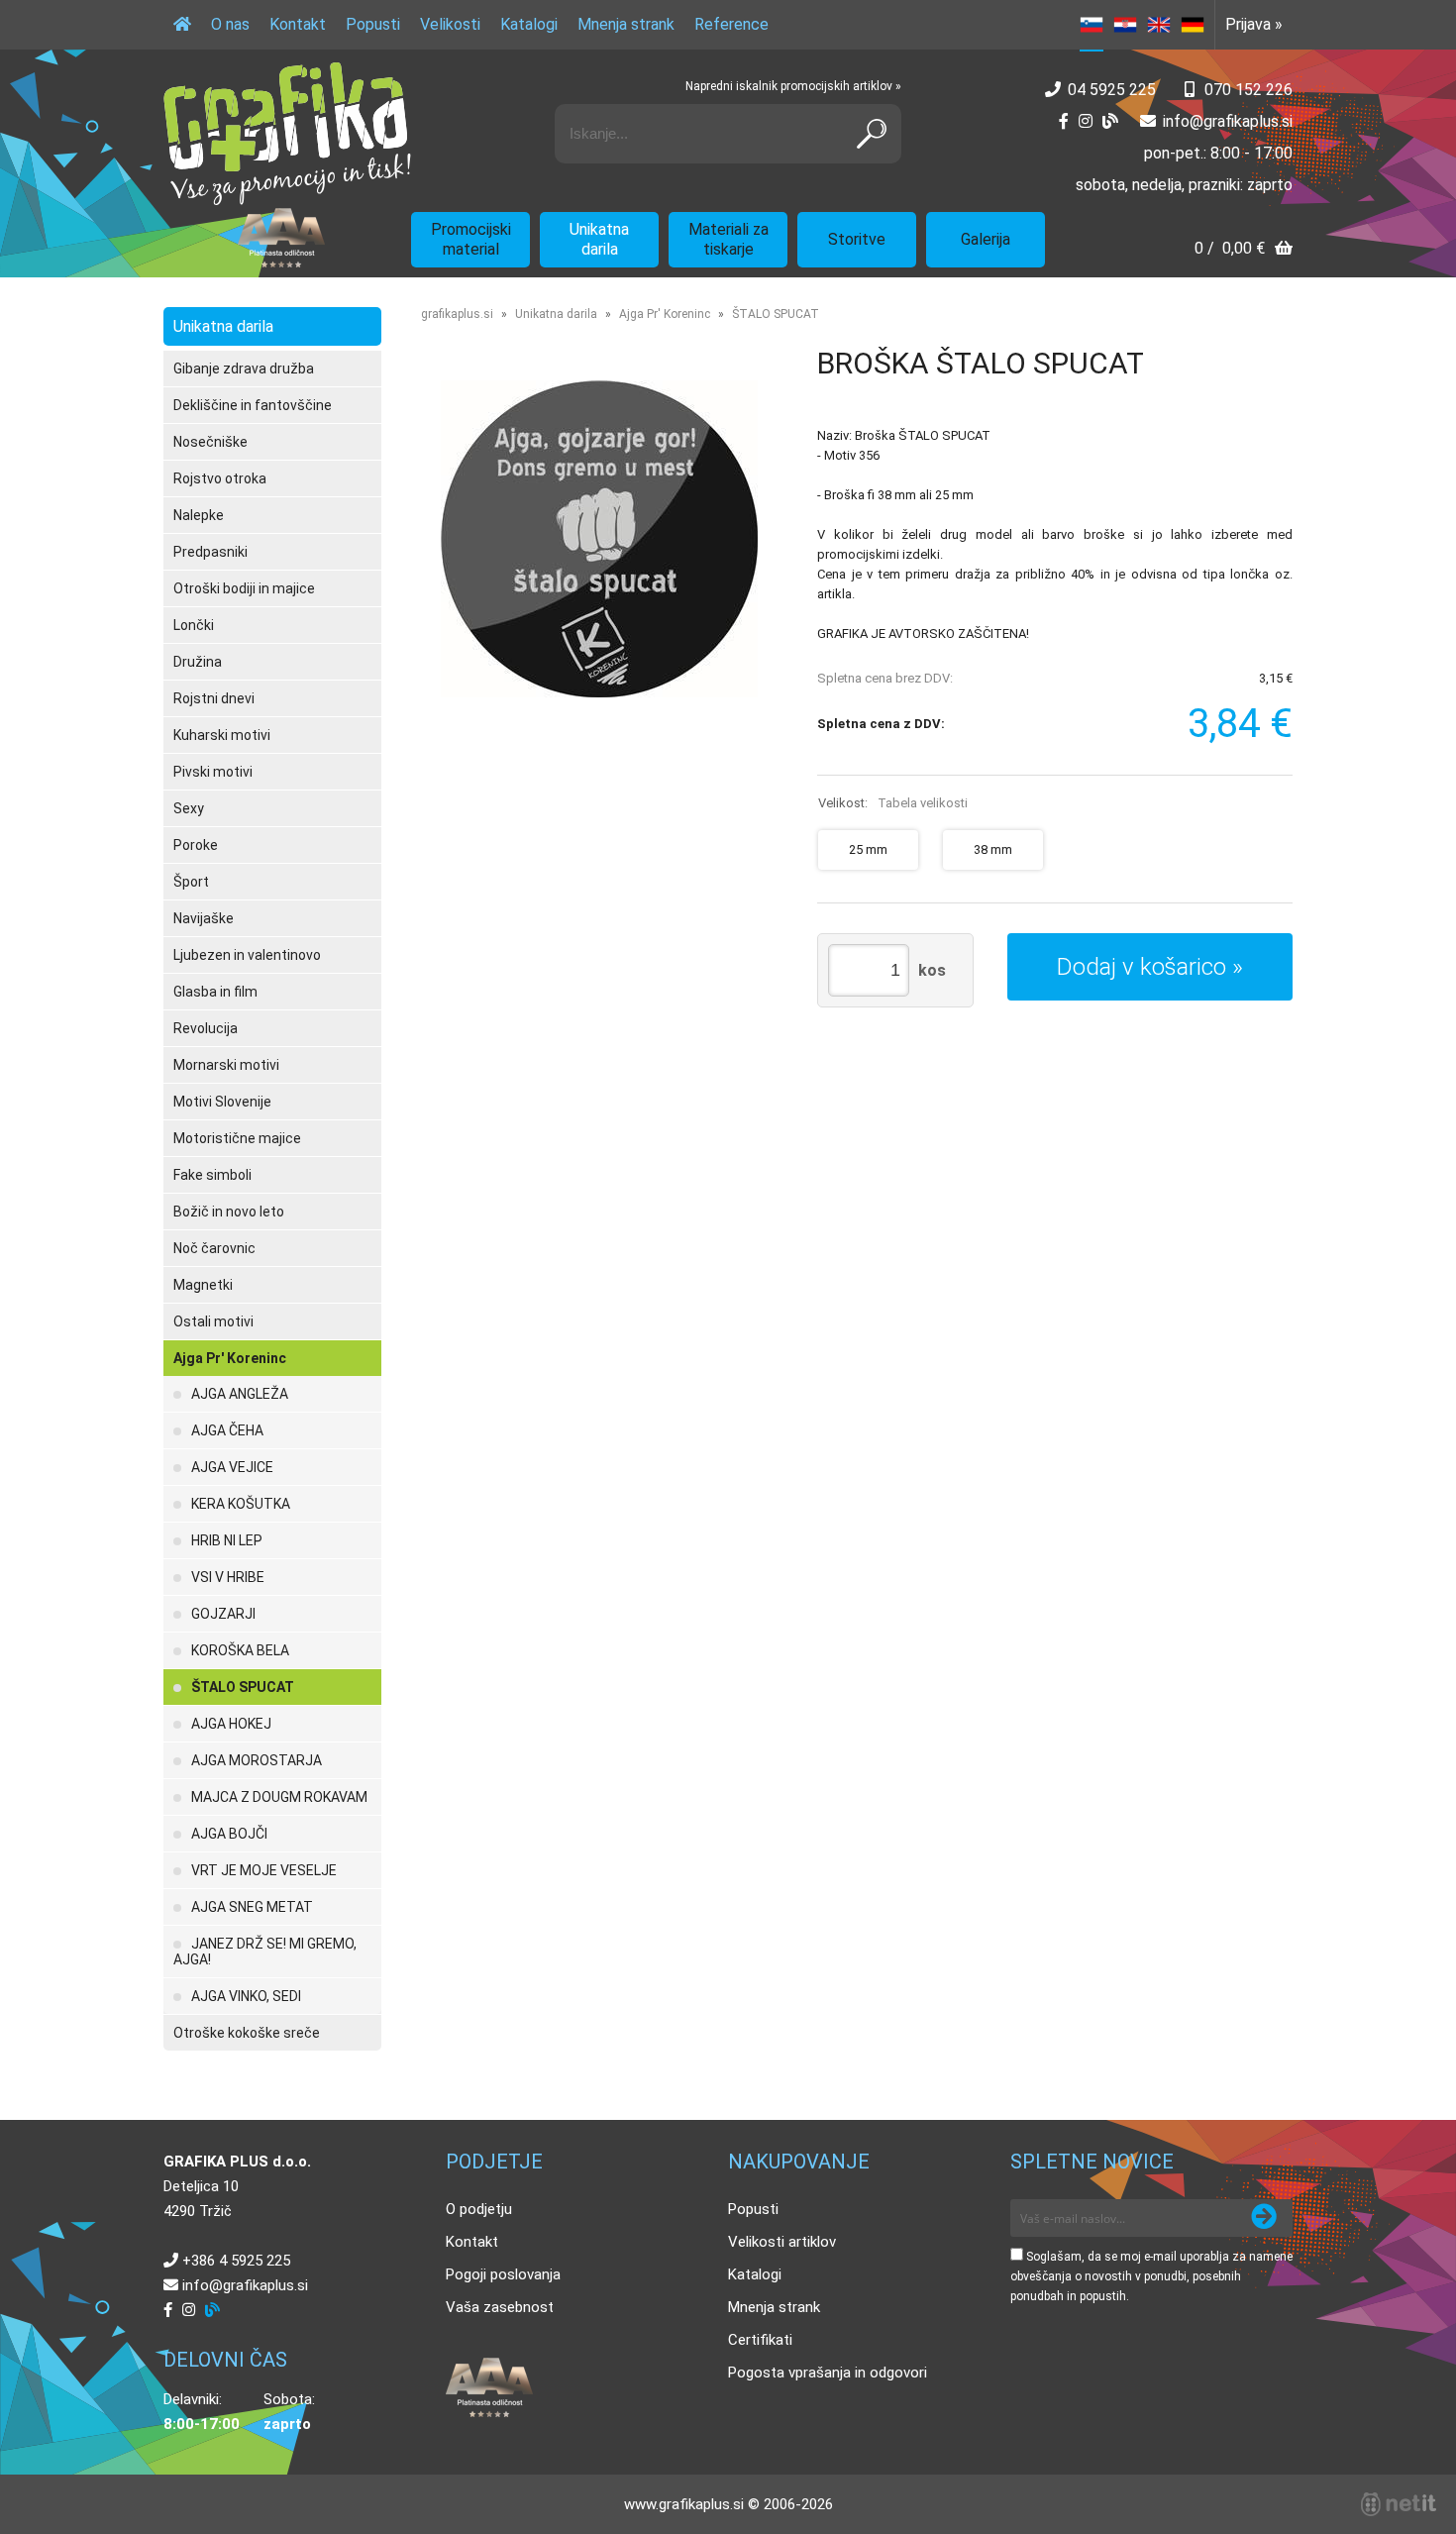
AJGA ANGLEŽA (240, 1394)
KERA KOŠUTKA (241, 1504)
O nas (230, 24)
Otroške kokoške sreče (247, 2033)
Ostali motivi (213, 1321)
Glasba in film (215, 992)
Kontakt (298, 24)
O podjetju (479, 2209)
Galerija (986, 239)
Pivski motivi (213, 772)
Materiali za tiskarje (728, 239)
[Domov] (182, 25)
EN (1159, 25)
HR (1125, 25)
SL (1092, 25)
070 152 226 (1248, 90)
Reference (731, 24)
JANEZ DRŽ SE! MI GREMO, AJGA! (265, 1952)
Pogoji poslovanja (503, 2274)
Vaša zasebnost (500, 2307)
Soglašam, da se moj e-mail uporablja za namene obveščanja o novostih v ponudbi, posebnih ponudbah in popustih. (1151, 2276)
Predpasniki (210, 552)
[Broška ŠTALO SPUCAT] (599, 539)
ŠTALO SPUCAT (243, 1687)
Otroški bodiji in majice (244, 588)
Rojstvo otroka (220, 478)
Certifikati (760, 2340)
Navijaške (204, 918)
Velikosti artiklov (782, 2242)
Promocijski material (471, 239)
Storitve (857, 239)
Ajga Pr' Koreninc (230, 1358)
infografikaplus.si (1228, 121)
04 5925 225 (1112, 90)
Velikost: (893, 803)
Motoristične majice (237, 1138)
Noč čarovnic (214, 1248)
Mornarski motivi (226, 1065)
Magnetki (203, 1285)
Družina (198, 662)
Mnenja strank (626, 24)
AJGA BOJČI (229, 1834)
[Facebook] (1064, 121)
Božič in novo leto (229, 1212)
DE (1193, 25)
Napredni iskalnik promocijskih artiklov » (793, 86)
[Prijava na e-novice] (1264, 2218)
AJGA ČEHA (227, 1430)
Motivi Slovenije (222, 1102)
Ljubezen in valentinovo (247, 955)
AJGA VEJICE (232, 1467)
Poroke (196, 845)
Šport (191, 882)
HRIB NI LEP (227, 1540)
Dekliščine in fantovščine (253, 405)
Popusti (373, 24)
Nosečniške (210, 442)
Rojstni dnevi (214, 698)
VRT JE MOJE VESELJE (264, 1870)
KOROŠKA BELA (240, 1650)
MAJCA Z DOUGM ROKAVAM (279, 1797)
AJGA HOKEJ (231, 1724)
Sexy (189, 808)
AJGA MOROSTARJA (257, 1760)
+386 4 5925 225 (236, 2261)
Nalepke (199, 515)
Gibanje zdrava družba (244, 369)
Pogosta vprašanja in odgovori (828, 2373)
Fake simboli (212, 1175)
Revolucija (206, 1028)
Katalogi (529, 24)
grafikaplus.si (457, 314)
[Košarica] (1244, 250)
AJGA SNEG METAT (252, 1907)
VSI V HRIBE (228, 1577)
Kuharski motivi (222, 735)
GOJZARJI (223, 1614)
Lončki (194, 625)
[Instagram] (1086, 121)
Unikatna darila (599, 239)
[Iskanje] (872, 134)
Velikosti (450, 24)
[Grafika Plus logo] (287, 134)
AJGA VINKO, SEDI (246, 1996)
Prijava (1254, 24)
